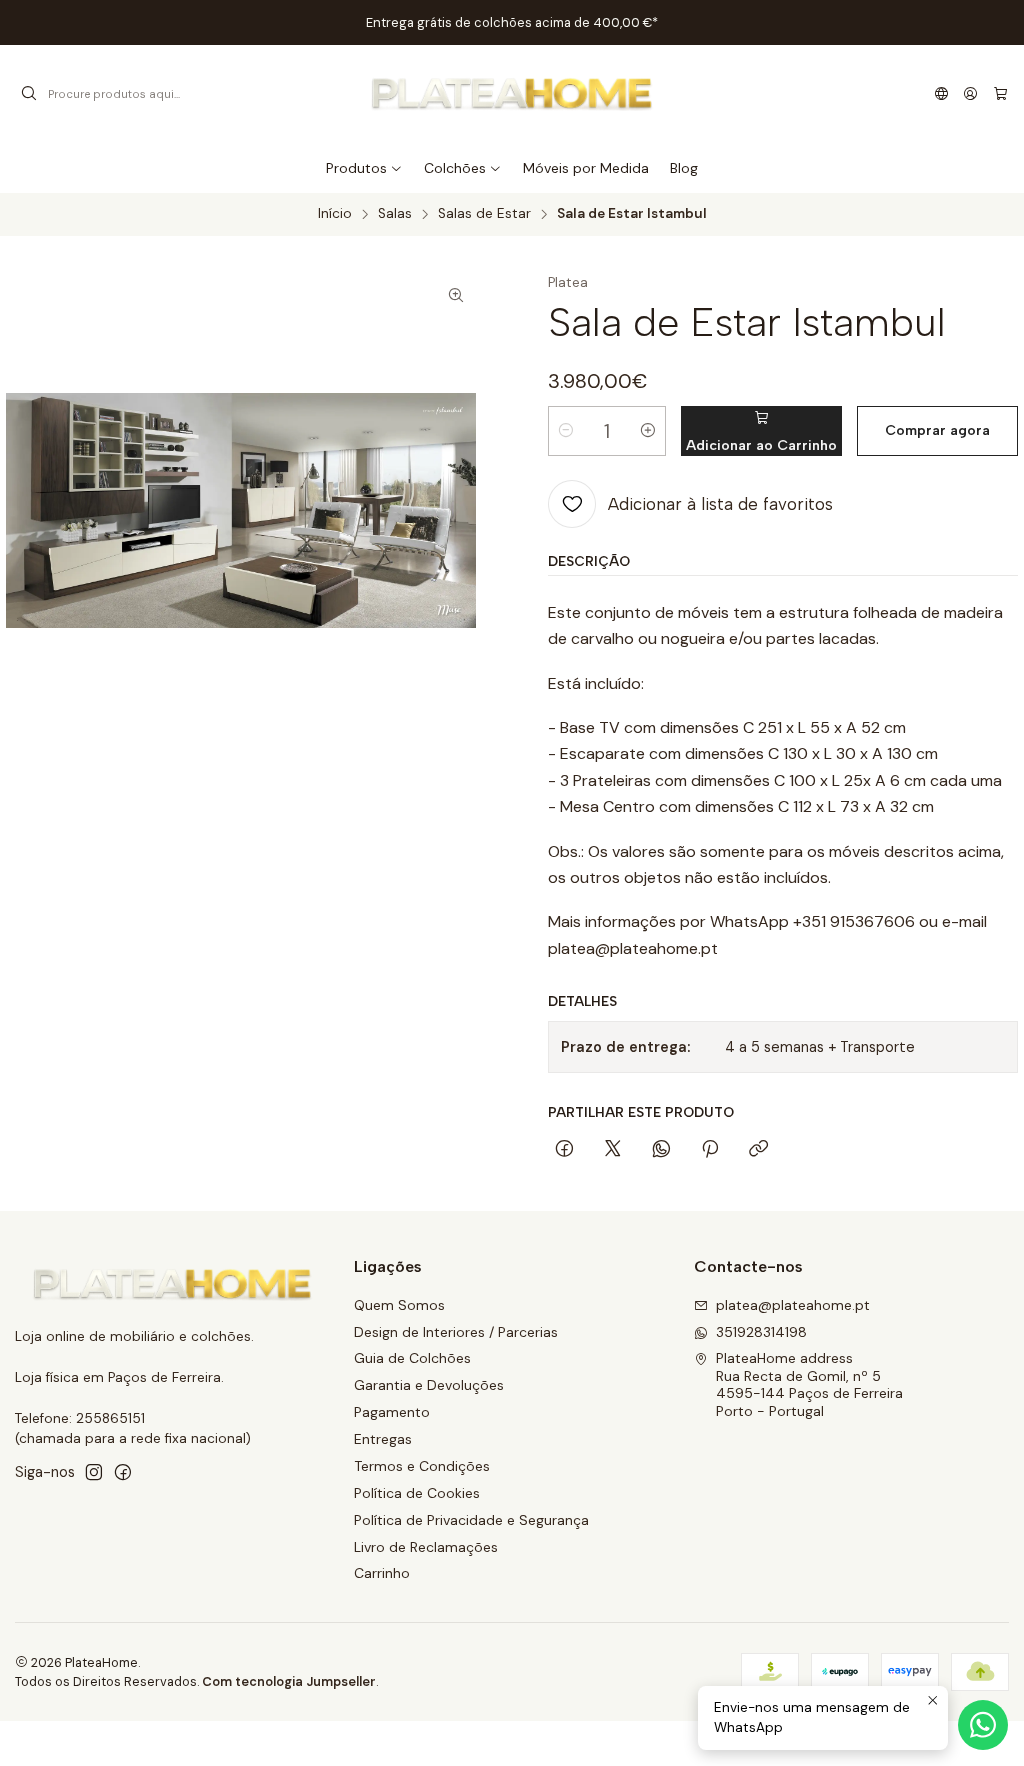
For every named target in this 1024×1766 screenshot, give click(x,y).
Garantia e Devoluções (429, 1385)
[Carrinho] (1000, 94)
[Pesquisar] (29, 94)
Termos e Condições (422, 1466)
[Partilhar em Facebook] (564, 1150)
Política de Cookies (417, 1493)
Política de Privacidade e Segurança (471, 1520)
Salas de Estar (484, 214)
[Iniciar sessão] (970, 94)
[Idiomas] (941, 94)
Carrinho (382, 1573)
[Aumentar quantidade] (648, 431)
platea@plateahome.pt (793, 1305)
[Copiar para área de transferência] (758, 1150)
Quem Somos (399, 1305)
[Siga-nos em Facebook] (123, 1472)
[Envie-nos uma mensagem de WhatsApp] (983, 1725)
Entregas (383, 1439)
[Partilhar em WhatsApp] (661, 1150)
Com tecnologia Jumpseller (289, 1681)
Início (335, 214)
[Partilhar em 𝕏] (613, 1150)
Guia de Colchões (412, 1358)
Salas (395, 214)
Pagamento (392, 1412)
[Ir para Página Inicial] (511, 94)
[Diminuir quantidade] (566, 431)
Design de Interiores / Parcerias (456, 1332)
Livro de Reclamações (426, 1547)
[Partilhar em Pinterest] (710, 1150)
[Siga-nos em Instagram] (94, 1472)
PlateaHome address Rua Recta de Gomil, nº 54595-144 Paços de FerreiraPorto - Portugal (809, 1384)
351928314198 (761, 1332)
